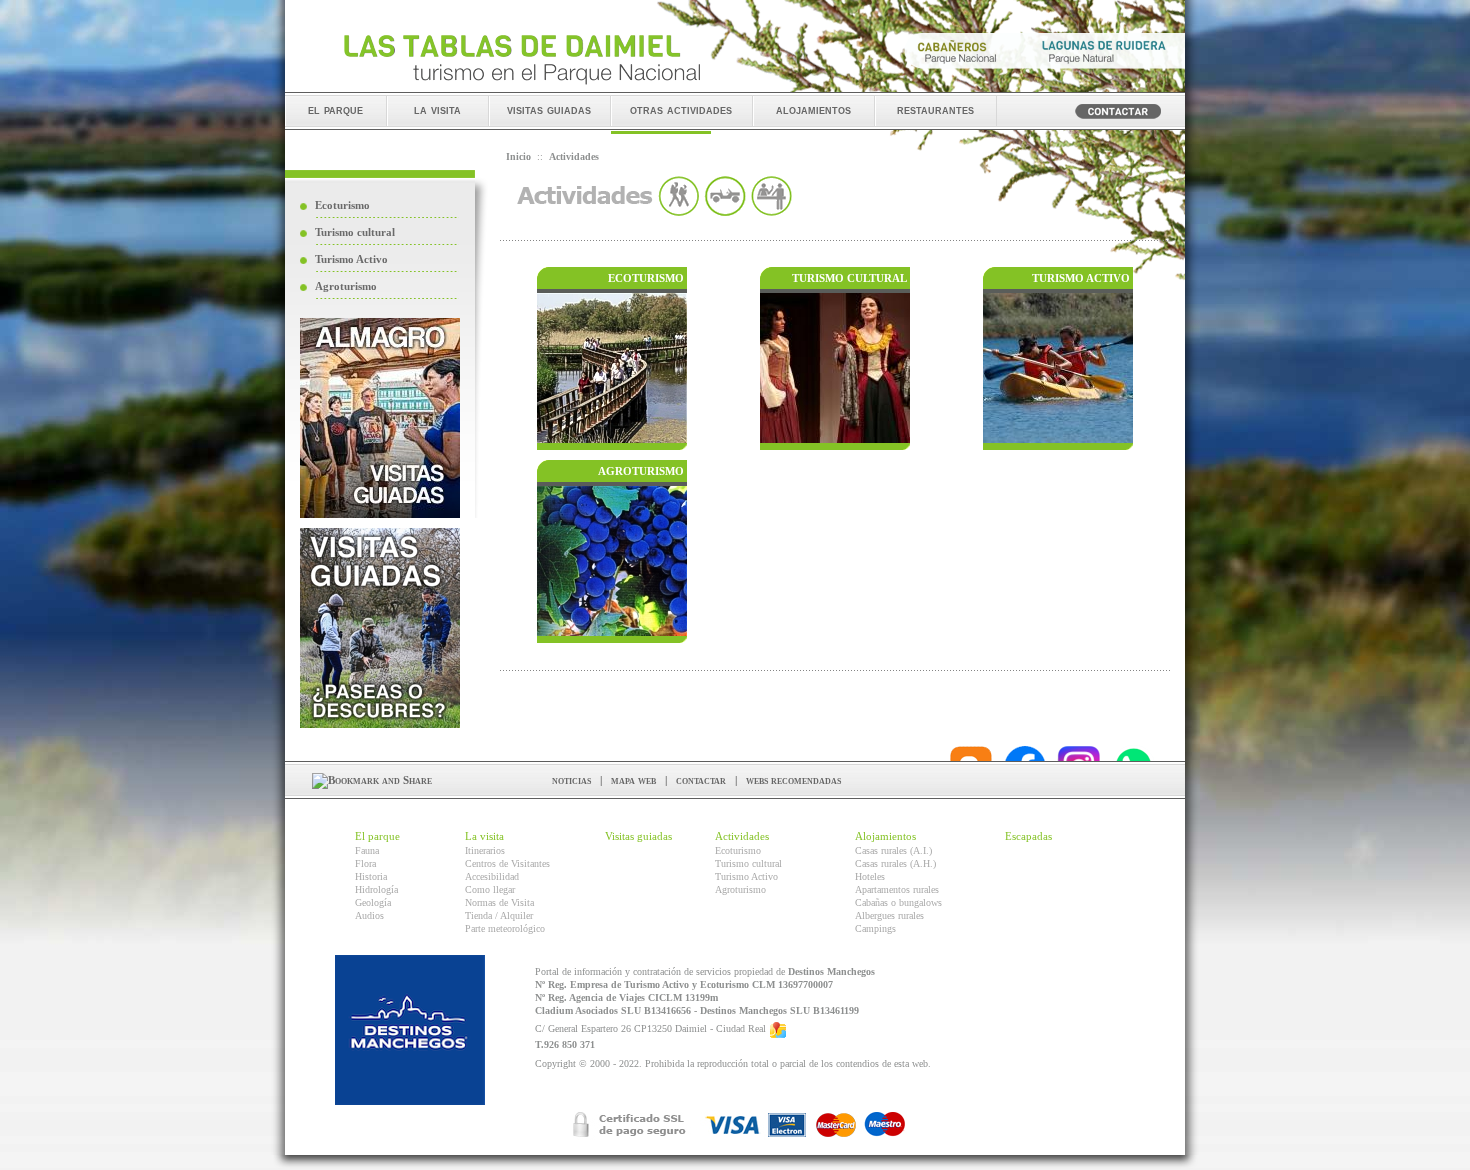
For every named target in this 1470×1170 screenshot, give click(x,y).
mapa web (633, 780)
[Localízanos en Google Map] (778, 1028)
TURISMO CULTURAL (849, 278)
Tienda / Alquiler (499, 915)
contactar (701, 780)
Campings (875, 928)
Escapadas (1028, 836)
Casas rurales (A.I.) (893, 850)
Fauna (367, 850)
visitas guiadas (549, 109)
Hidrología (376, 889)
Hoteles (870, 876)
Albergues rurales (889, 915)
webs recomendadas (793, 780)
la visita (437, 109)
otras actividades (681, 109)
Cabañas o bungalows (898, 902)
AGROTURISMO (641, 471)
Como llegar (490, 889)
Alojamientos (885, 836)
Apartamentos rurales (897, 889)
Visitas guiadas (638, 836)
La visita (484, 836)
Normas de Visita (499, 902)
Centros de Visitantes (507, 863)
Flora (365, 863)
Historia (371, 876)
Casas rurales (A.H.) (895, 863)
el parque (335, 109)
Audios (369, 915)
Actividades (742, 836)
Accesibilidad (492, 876)
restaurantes (935, 109)
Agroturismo (346, 286)
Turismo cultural (355, 232)
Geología (373, 902)
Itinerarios (485, 850)
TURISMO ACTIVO (1081, 278)
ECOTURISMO (646, 278)
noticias (571, 780)
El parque (377, 836)
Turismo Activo (351, 259)
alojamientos (813, 109)
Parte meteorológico (505, 928)
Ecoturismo (342, 205)
